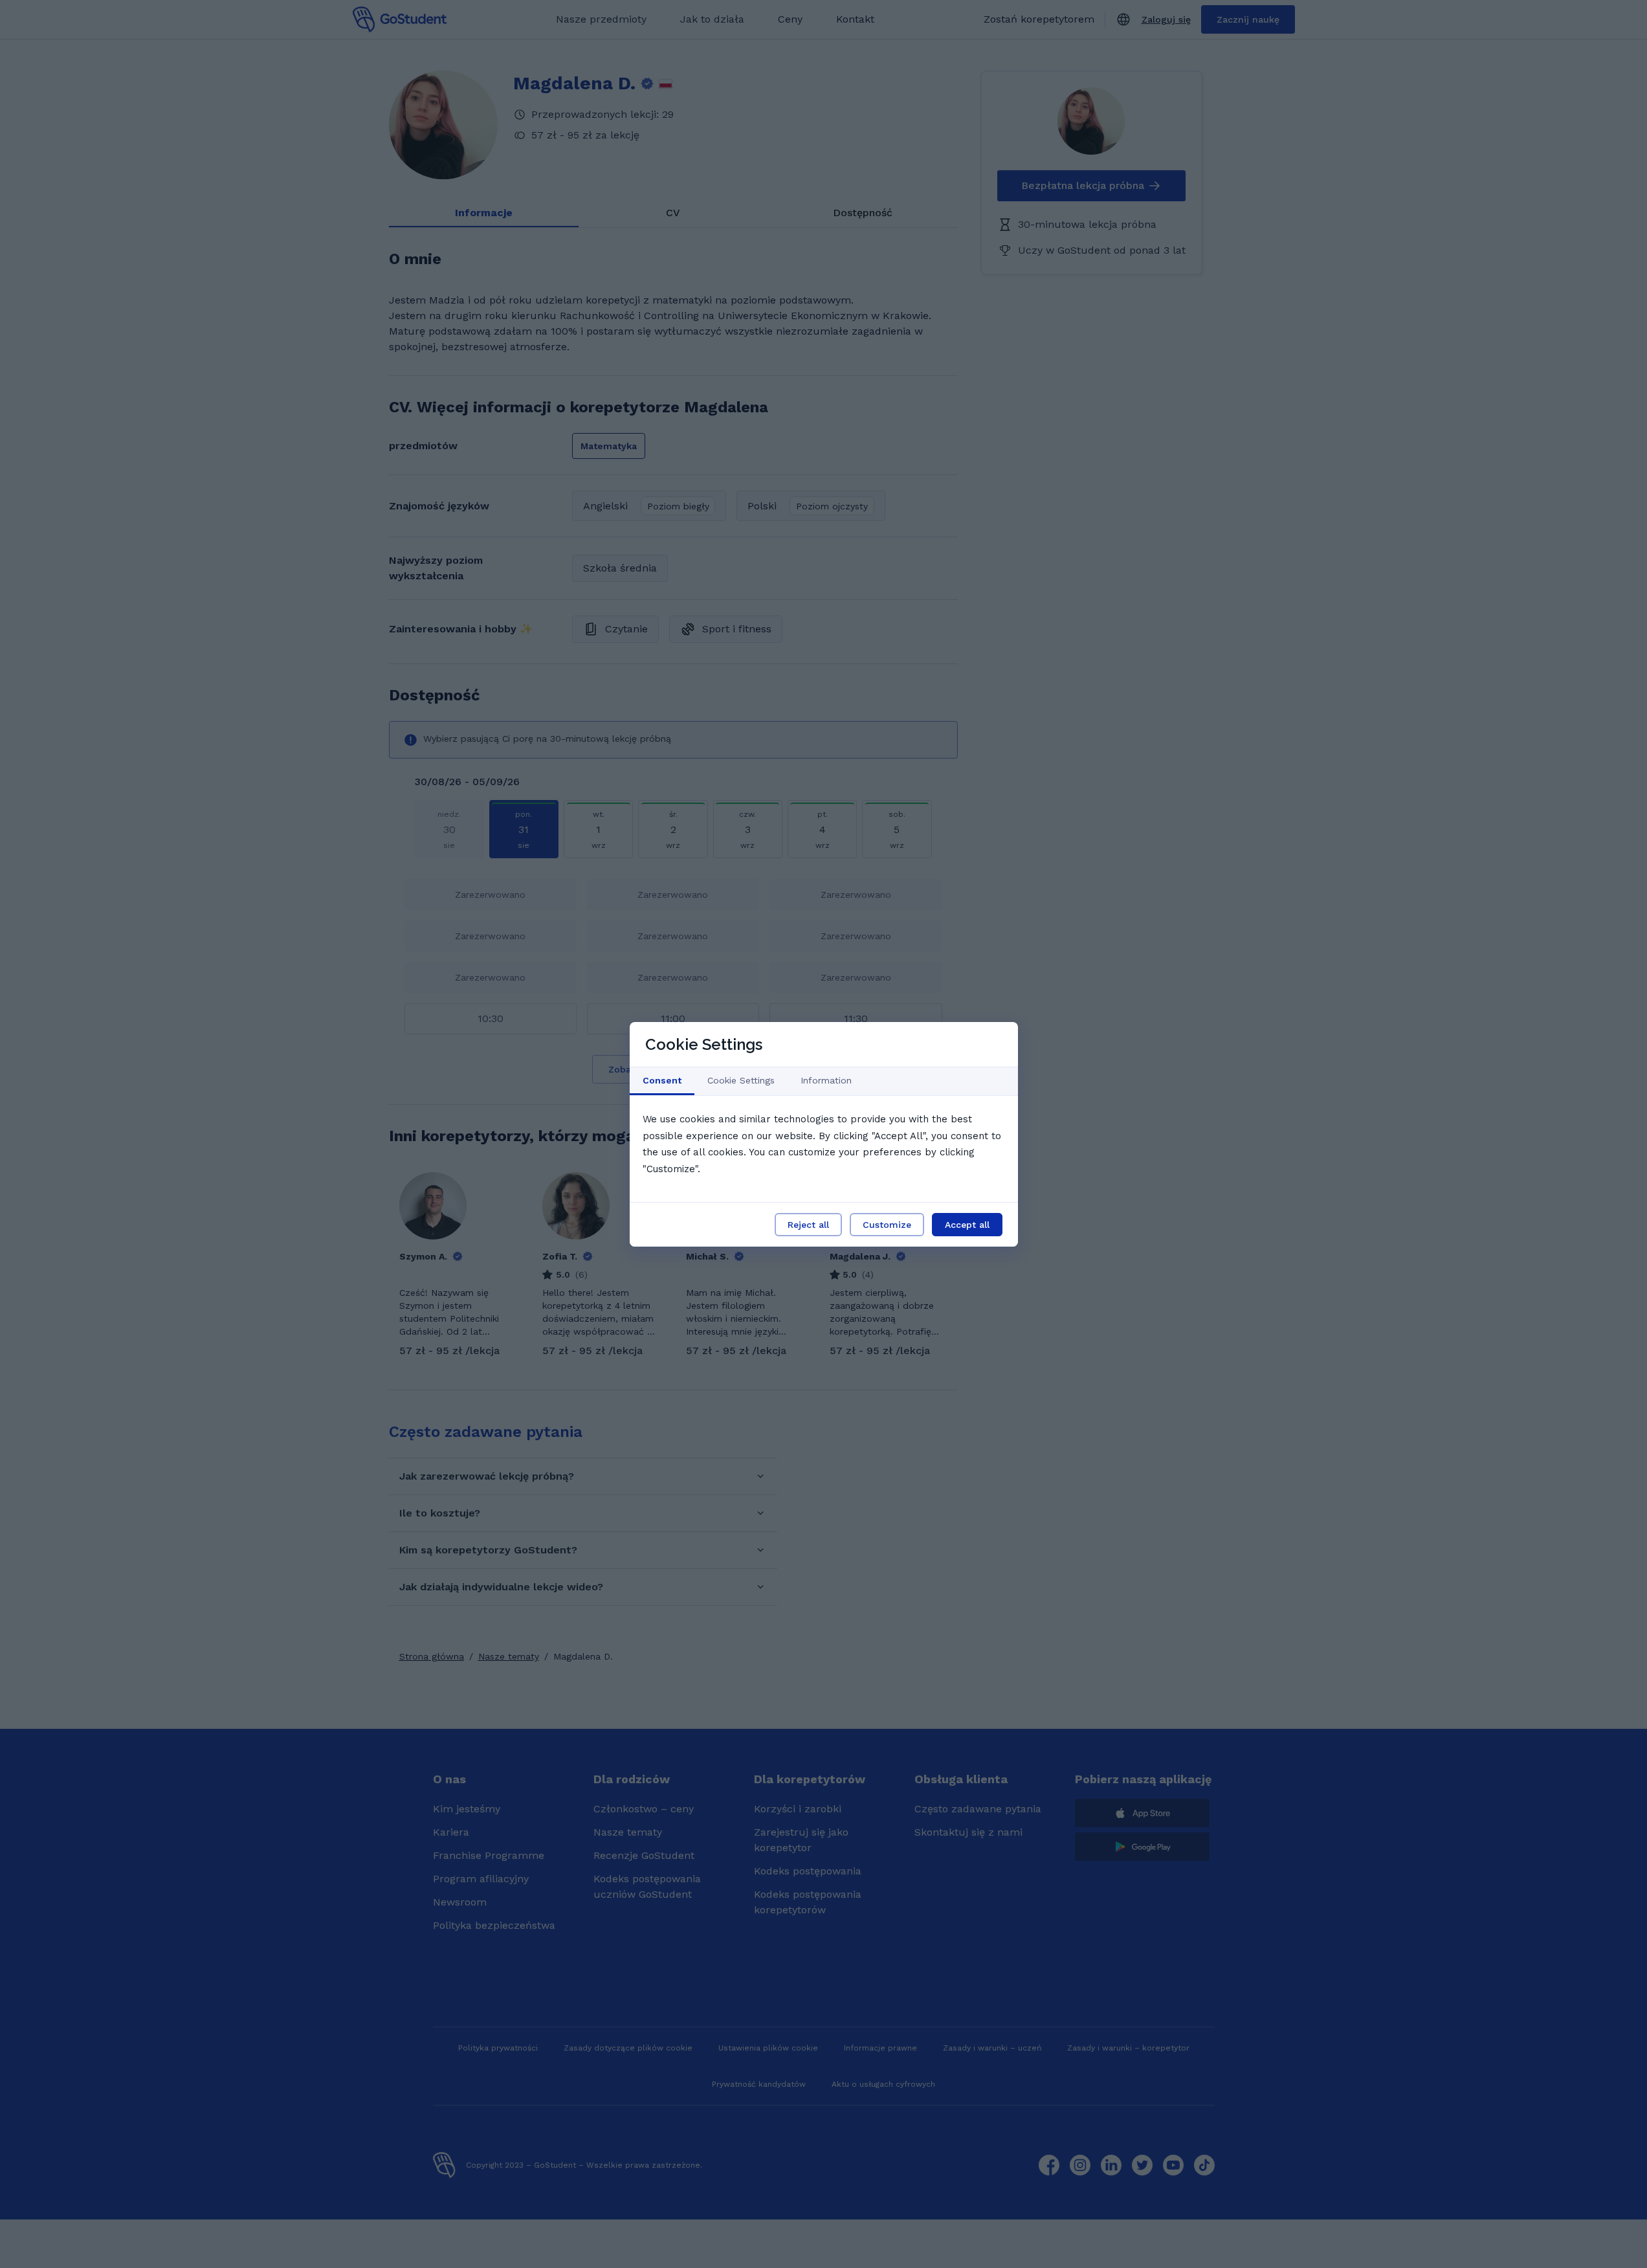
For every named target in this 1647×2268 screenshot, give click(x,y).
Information (826, 1080)
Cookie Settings (741, 1080)
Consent (662, 1080)
